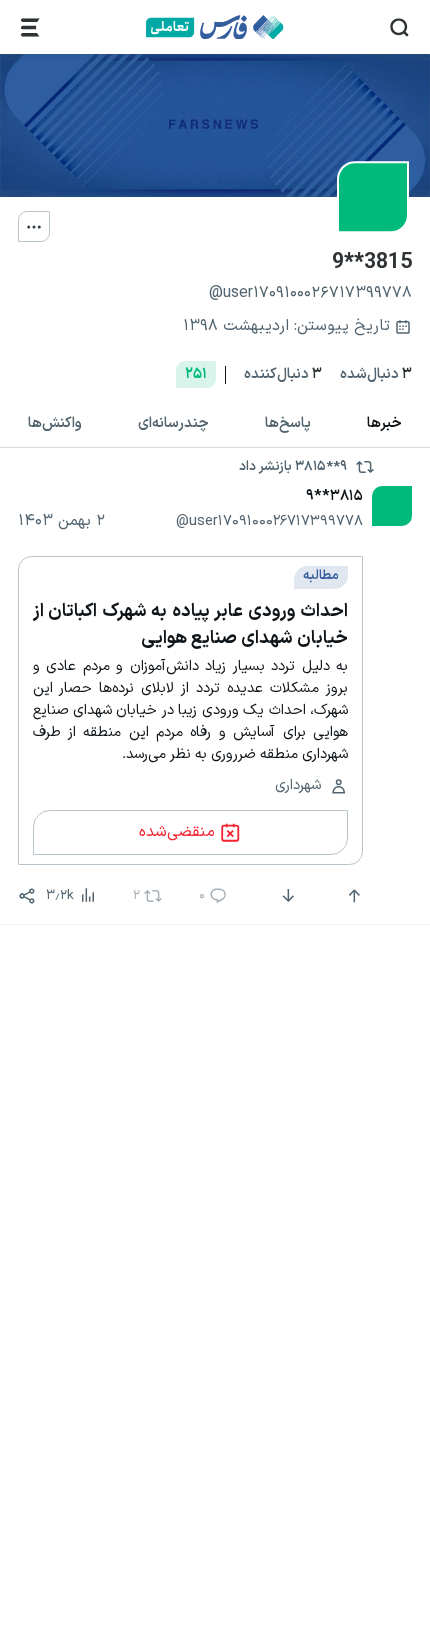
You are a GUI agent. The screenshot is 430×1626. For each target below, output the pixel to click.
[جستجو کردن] (399, 27)
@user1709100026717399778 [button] (269, 521)
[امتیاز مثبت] (351, 896)
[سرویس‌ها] (30, 27)
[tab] (384, 424)
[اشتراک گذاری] (27, 896)
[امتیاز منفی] (286, 896)
